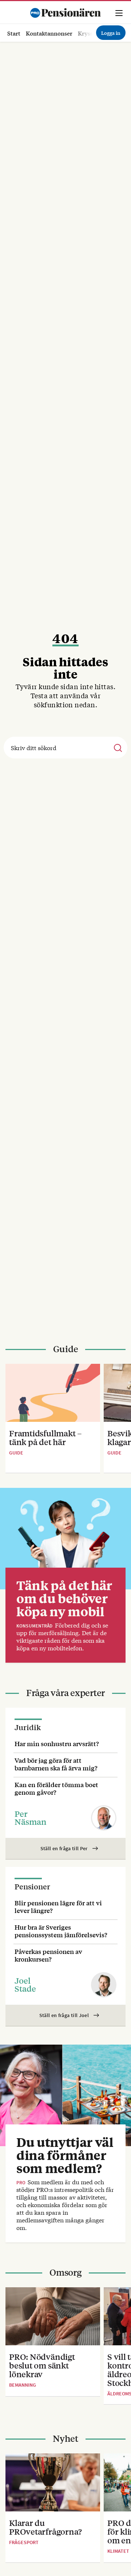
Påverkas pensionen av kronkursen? (48, 1955)
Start (14, 33)
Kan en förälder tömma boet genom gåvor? (56, 1788)
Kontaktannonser (49, 33)
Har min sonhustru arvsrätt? (57, 1743)
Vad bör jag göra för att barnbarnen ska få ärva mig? (56, 1764)
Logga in (111, 33)
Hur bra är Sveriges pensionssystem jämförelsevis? (61, 1931)
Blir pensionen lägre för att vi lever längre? (58, 1906)
